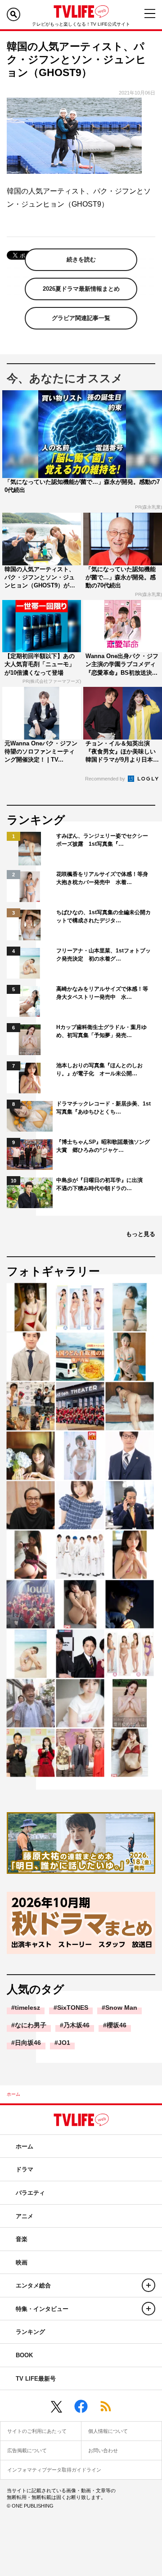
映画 (22, 2262)
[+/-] (148, 2285)
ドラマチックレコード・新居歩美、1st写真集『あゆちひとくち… (103, 1108)
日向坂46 (28, 2043)
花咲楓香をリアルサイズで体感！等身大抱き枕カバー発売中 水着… (102, 878)
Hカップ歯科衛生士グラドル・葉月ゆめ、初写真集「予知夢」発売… (101, 1031)
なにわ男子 (31, 2025)
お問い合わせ (103, 2450)
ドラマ (25, 2169)
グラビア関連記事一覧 (81, 318)
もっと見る (141, 1234)
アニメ (25, 2216)
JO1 (64, 2043)
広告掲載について (27, 2450)
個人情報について (108, 2431)
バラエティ (30, 2193)
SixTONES (73, 2008)
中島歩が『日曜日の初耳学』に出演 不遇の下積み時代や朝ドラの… (102, 1184)
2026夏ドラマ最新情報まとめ (81, 289)
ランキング (30, 2332)
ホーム (13, 2094)
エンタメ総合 (33, 2285)
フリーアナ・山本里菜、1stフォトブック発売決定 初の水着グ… (103, 955)
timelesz (27, 2008)
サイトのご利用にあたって (37, 2431)
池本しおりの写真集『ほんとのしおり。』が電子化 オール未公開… (99, 1069)
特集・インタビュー (42, 2309)
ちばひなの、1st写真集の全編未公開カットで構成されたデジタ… (103, 916)
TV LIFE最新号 (36, 2379)
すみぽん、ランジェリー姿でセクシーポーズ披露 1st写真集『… (102, 840)
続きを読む (81, 259)
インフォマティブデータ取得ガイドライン (54, 2470)
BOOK (24, 2355)
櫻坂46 (117, 2025)
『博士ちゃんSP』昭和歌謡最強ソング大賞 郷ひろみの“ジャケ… (103, 1146)
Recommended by (106, 779)
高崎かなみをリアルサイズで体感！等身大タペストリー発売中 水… (102, 993)
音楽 (22, 2239)
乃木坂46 (76, 2025)
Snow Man (121, 2008)
